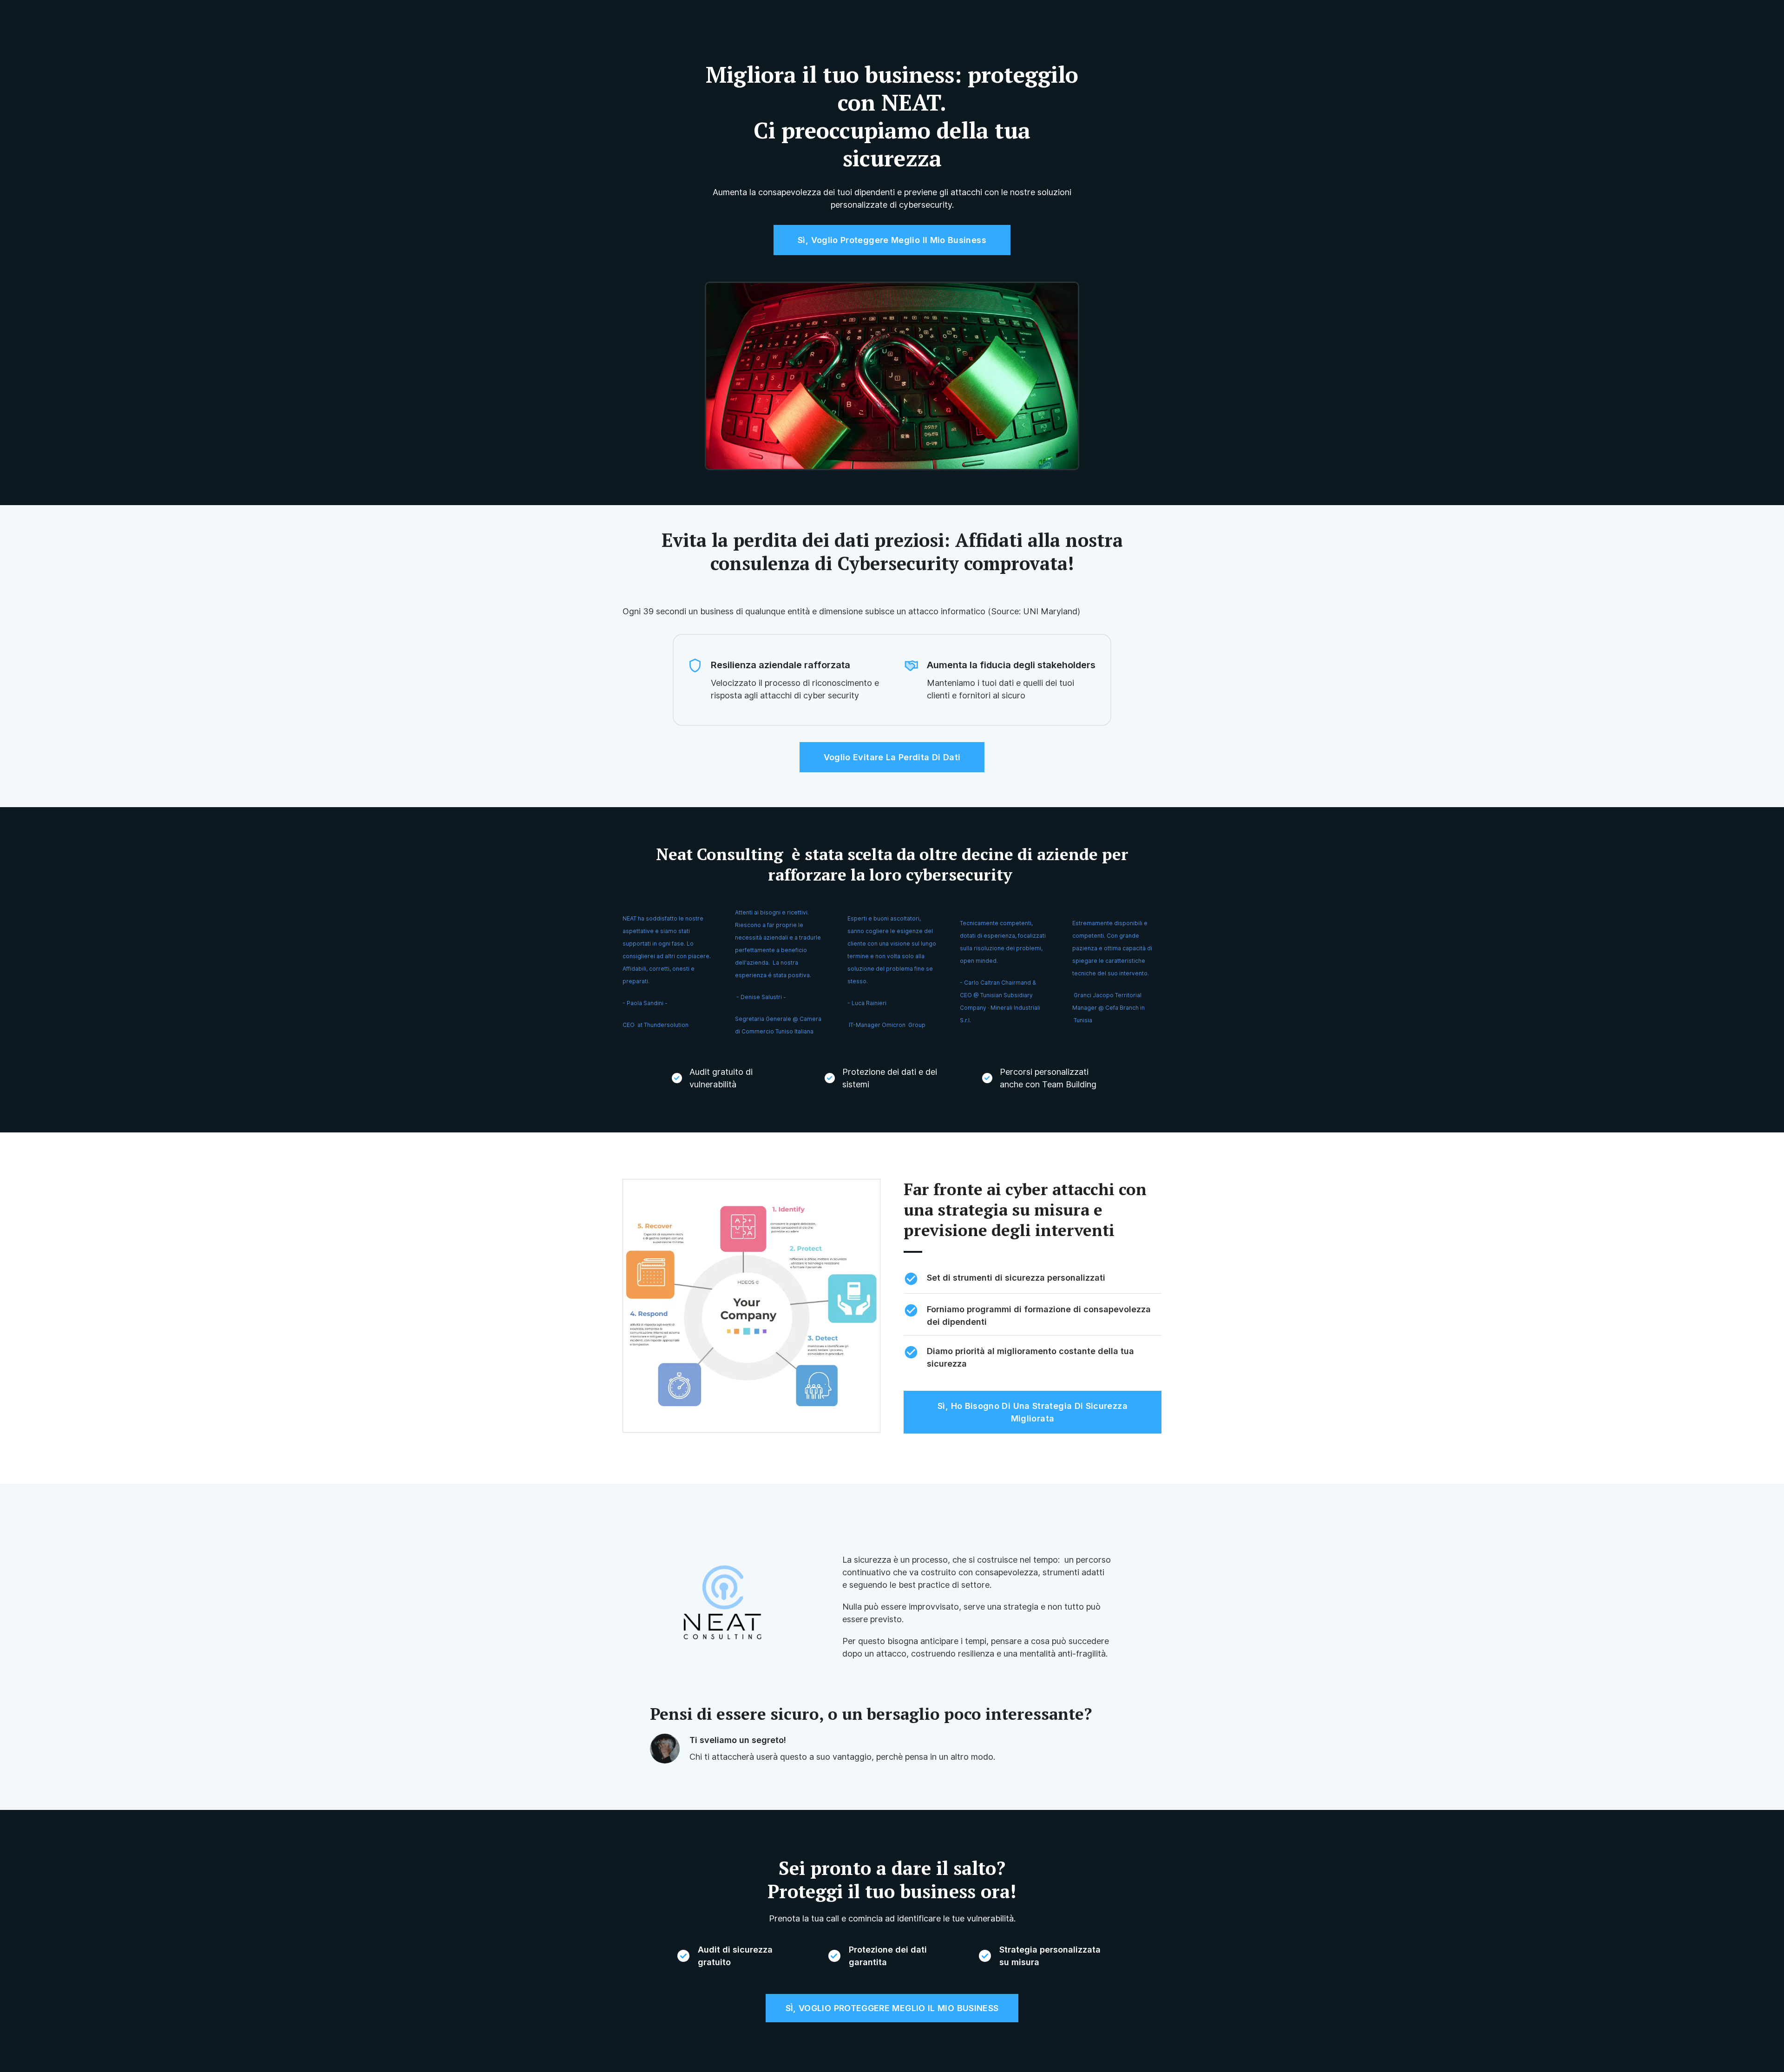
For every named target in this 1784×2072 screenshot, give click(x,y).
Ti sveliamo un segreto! (738, 1740)
